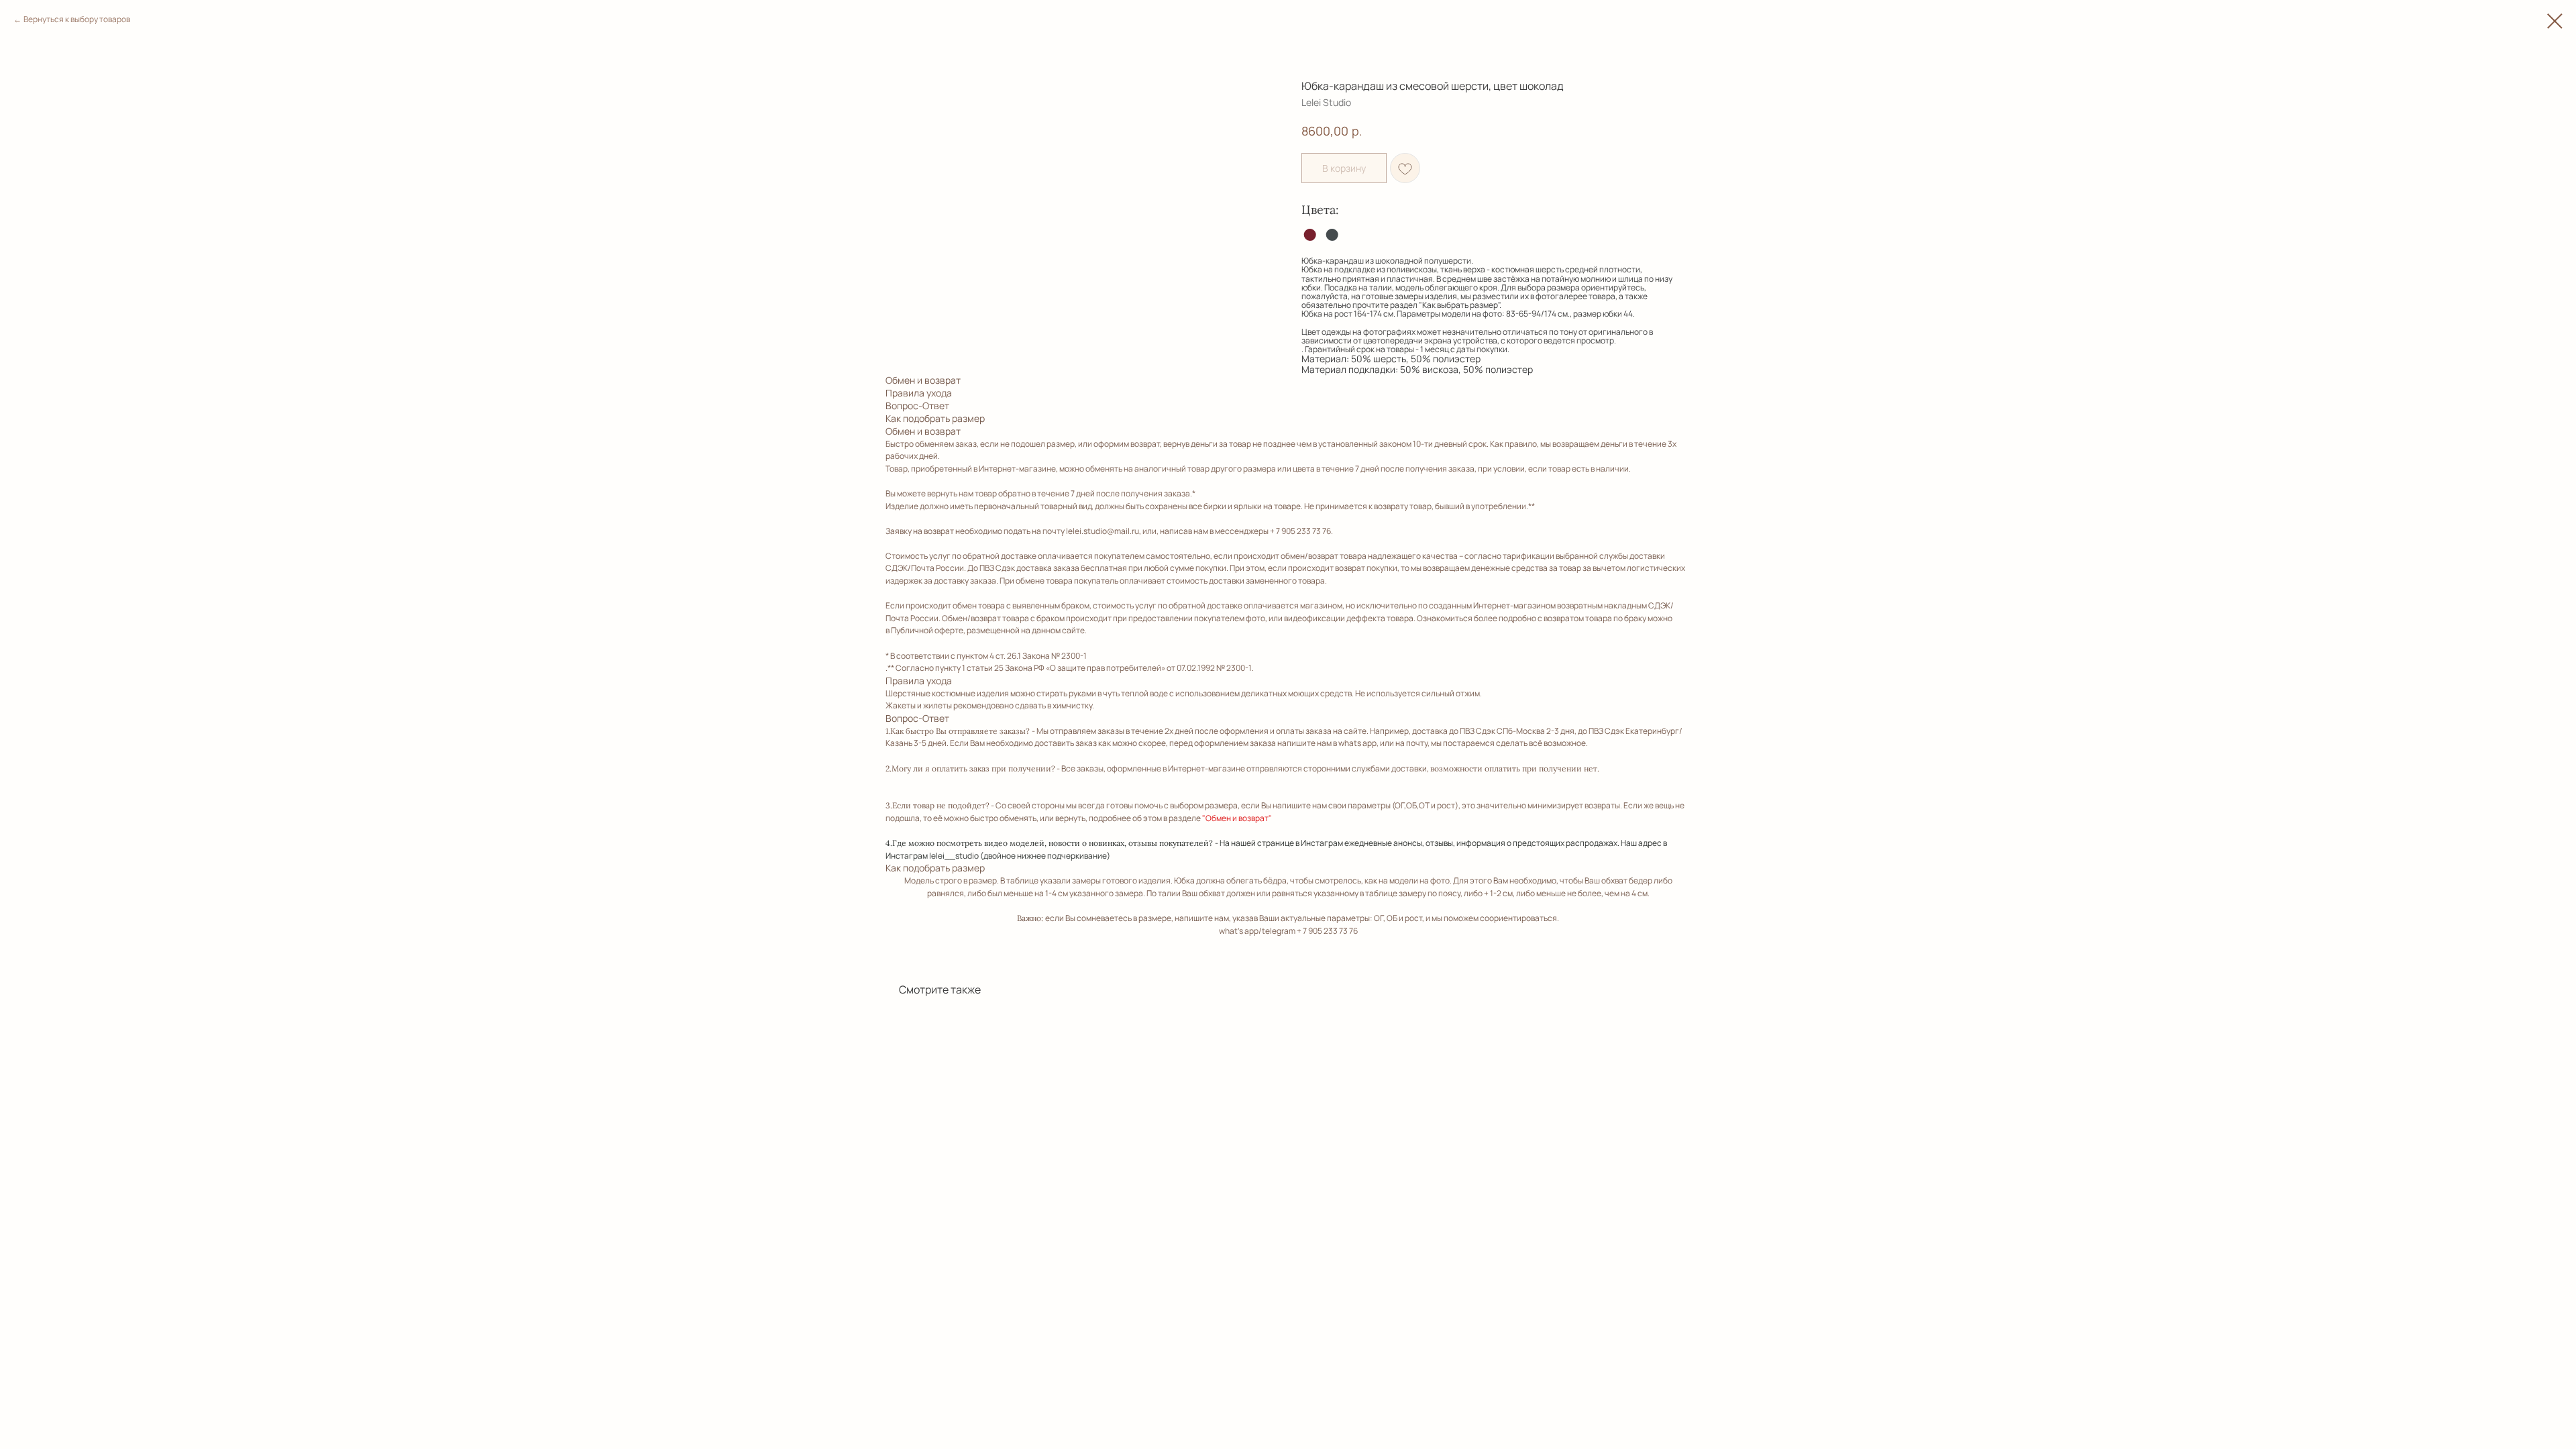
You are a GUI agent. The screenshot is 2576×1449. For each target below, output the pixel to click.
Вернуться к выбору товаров (77, 19)
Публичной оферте (927, 630)
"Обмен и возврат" (1237, 818)
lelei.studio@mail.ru (1103, 531)
